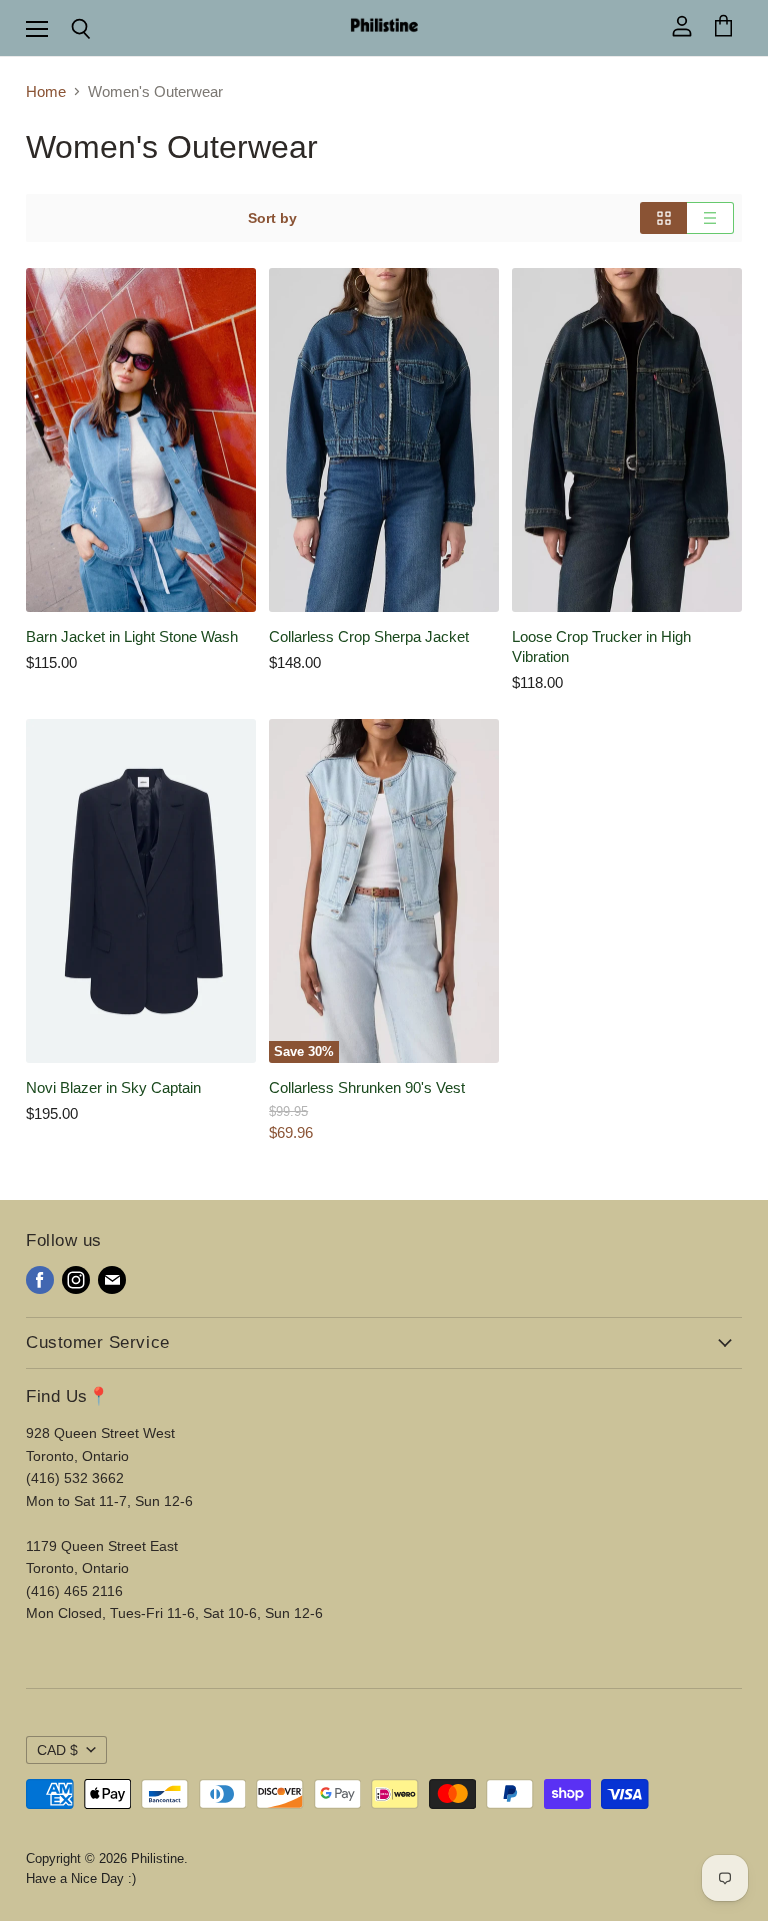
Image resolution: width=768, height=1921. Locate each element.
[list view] (710, 218)
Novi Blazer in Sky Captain (113, 1087)
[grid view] (663, 218)
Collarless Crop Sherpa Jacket (369, 636)
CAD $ (57, 1750)
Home (46, 91)
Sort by (272, 218)
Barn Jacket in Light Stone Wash (132, 636)
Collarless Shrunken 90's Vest (367, 1087)
